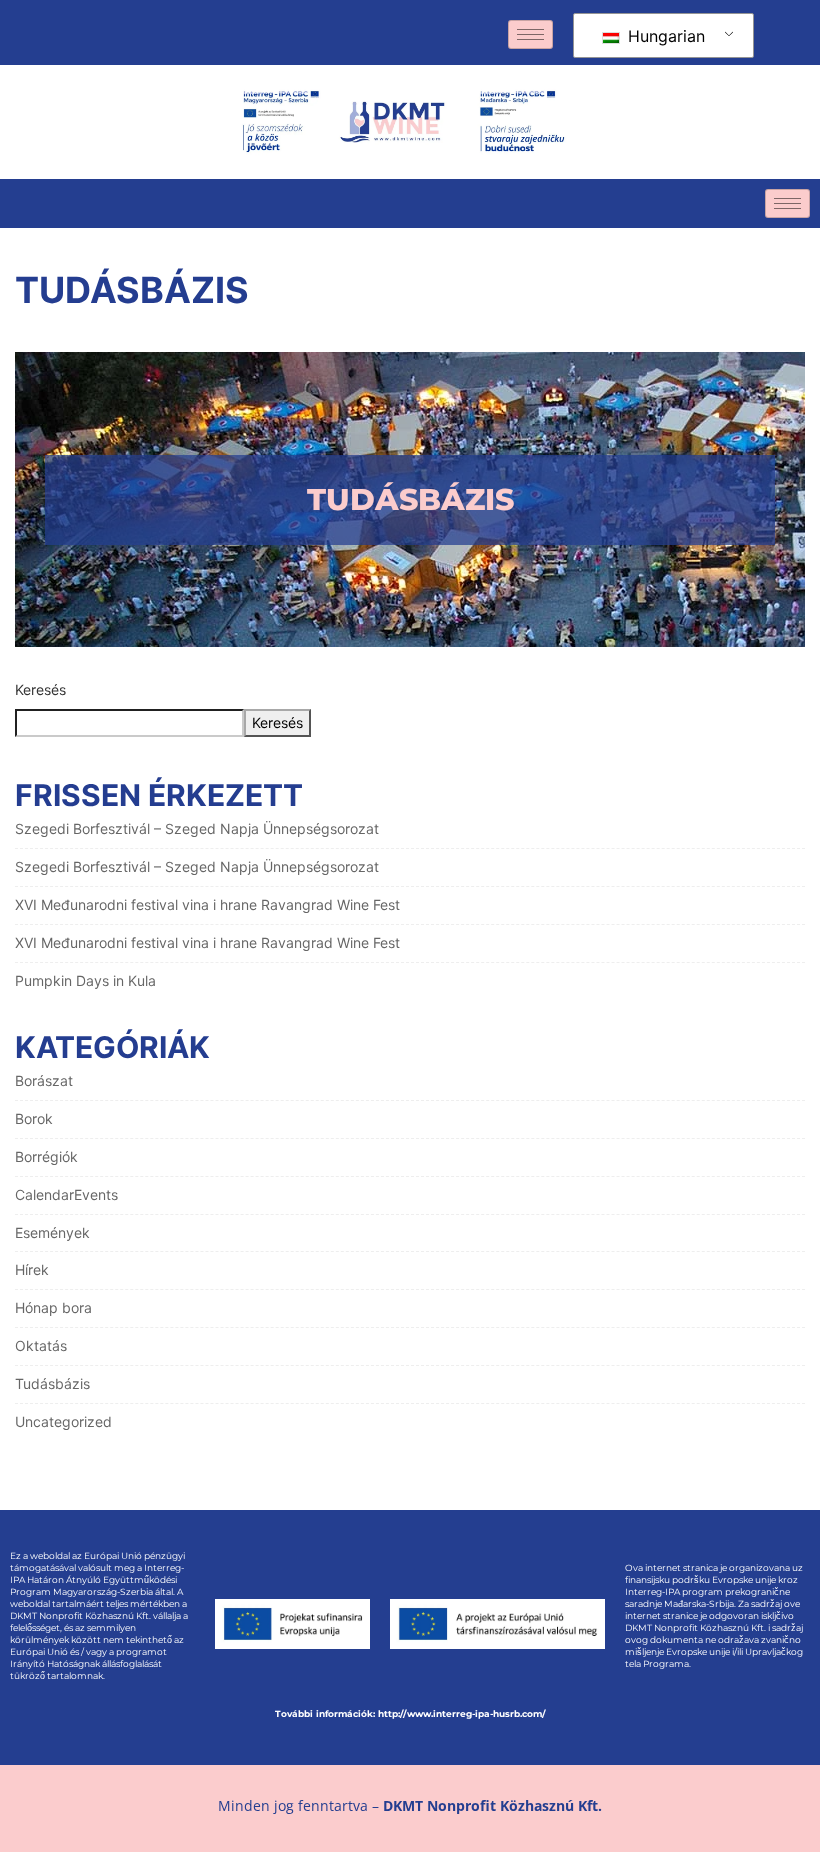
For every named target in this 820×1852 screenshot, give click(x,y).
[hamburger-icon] (530, 34)
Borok (34, 1118)
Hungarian (664, 36)
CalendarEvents (66, 1194)
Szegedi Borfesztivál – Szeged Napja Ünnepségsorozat (197, 828)
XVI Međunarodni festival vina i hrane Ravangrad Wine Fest (207, 904)
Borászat (44, 1080)
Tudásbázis (52, 1383)
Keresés (40, 689)
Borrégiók (46, 1156)
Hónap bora (53, 1307)
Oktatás (41, 1345)
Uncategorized (63, 1421)
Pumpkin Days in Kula (85, 980)
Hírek (32, 1269)
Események (52, 1232)
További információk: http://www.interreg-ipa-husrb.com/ (410, 1713)
